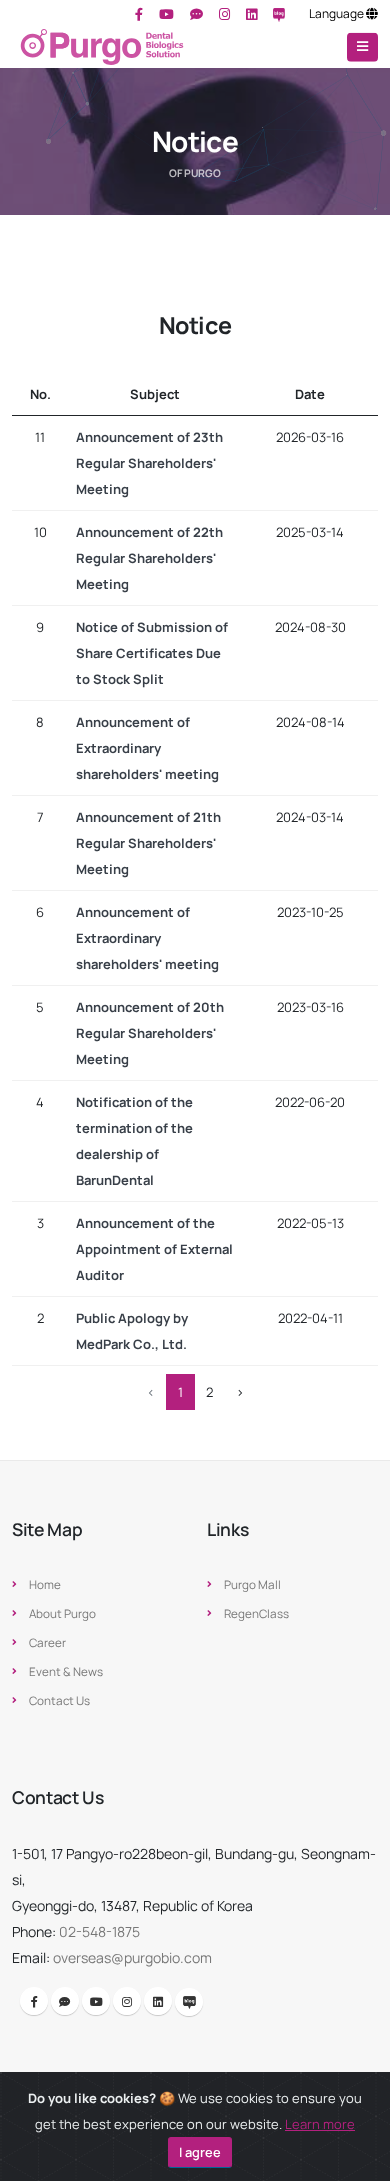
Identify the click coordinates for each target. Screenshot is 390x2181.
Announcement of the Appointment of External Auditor (154, 1249)
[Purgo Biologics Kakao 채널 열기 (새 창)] (196, 14)
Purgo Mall (252, 1585)
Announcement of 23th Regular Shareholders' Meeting (149, 463)
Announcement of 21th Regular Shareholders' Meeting (148, 843)
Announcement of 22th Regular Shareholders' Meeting (149, 558)
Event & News (66, 1672)
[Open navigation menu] (362, 47)
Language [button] (337, 13)
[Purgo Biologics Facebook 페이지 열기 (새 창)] (139, 14)
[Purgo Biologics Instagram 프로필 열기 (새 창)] (224, 14)
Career (47, 1643)
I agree (200, 2152)
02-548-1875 (99, 1931)
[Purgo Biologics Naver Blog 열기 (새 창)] (279, 14)
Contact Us (59, 1701)
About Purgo (62, 1614)
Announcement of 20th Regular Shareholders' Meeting (150, 1033)
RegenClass (256, 1614)
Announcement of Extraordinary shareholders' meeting (147, 748)
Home (45, 1585)
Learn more (320, 2124)
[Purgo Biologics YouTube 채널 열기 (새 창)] (166, 14)
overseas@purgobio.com (132, 1957)
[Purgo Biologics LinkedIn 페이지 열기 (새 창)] (251, 14)
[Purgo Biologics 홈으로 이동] (102, 47)
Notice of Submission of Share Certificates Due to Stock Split (152, 653)
